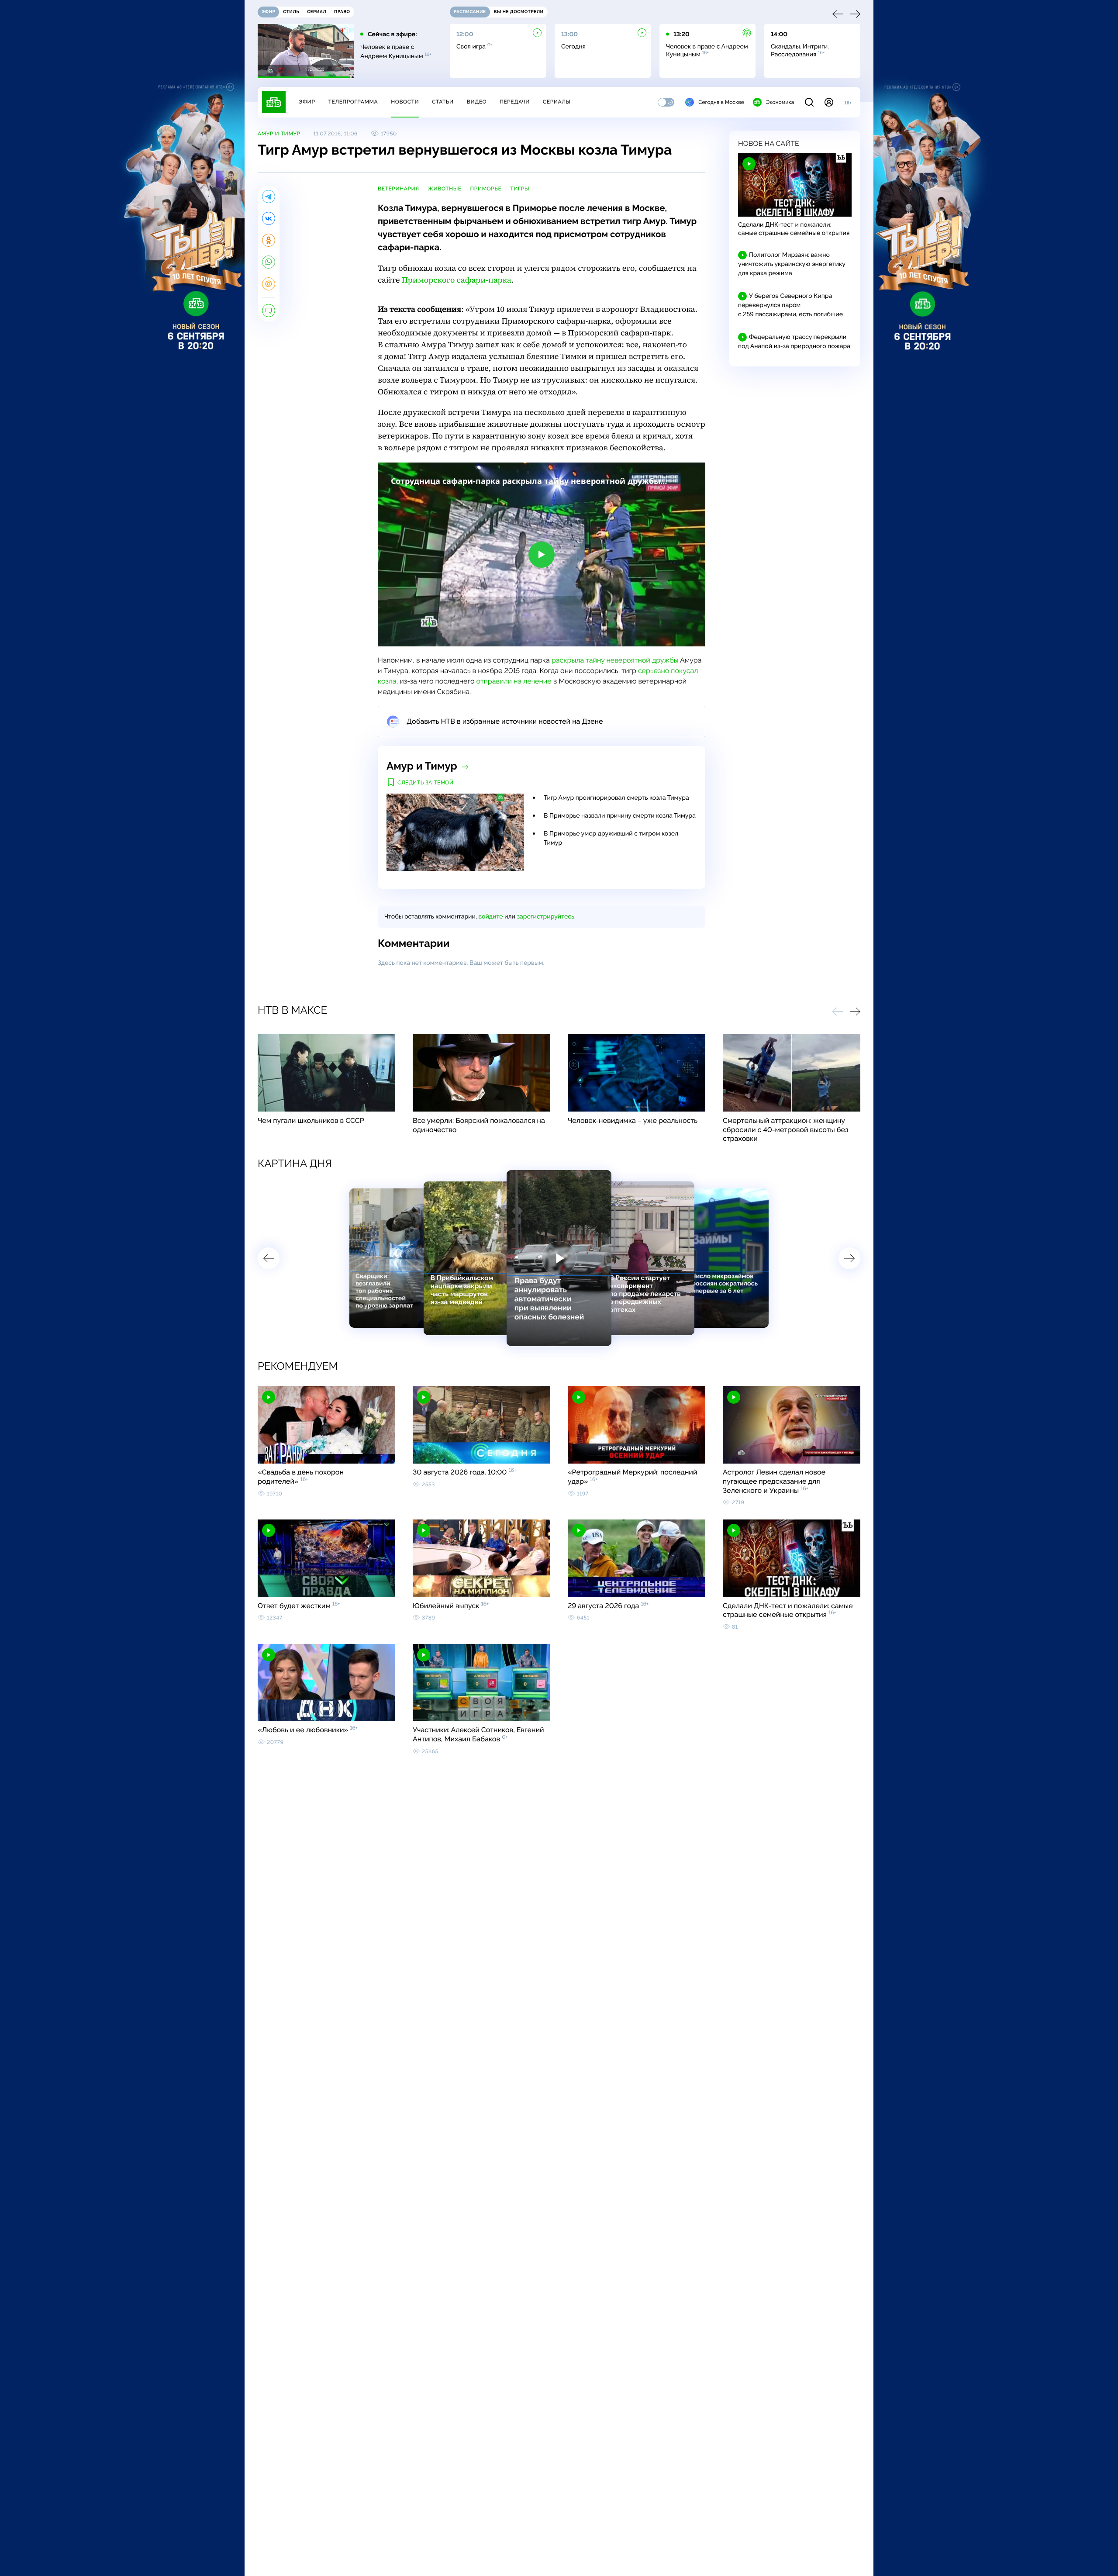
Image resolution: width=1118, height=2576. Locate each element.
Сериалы (557, 102)
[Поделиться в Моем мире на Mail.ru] (269, 284)
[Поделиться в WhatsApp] (269, 262)
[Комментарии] (269, 311)
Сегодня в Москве (721, 102)
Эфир (307, 102)
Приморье (486, 189)
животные (445, 189)
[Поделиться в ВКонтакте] (269, 218)
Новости (405, 102)
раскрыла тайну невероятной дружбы (615, 660)
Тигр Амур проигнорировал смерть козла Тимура (616, 798)
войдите (490, 917)
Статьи (443, 102)
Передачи (515, 102)
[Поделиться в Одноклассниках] (269, 240)
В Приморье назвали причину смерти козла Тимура (620, 816)
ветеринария (399, 189)
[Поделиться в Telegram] (269, 197)
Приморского (457, 280)
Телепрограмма (353, 102)
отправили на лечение (514, 681)
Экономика (780, 102)
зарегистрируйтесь (546, 917)
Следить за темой (426, 783)
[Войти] (829, 102)
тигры (520, 189)
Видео (477, 102)
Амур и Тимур (279, 134)
